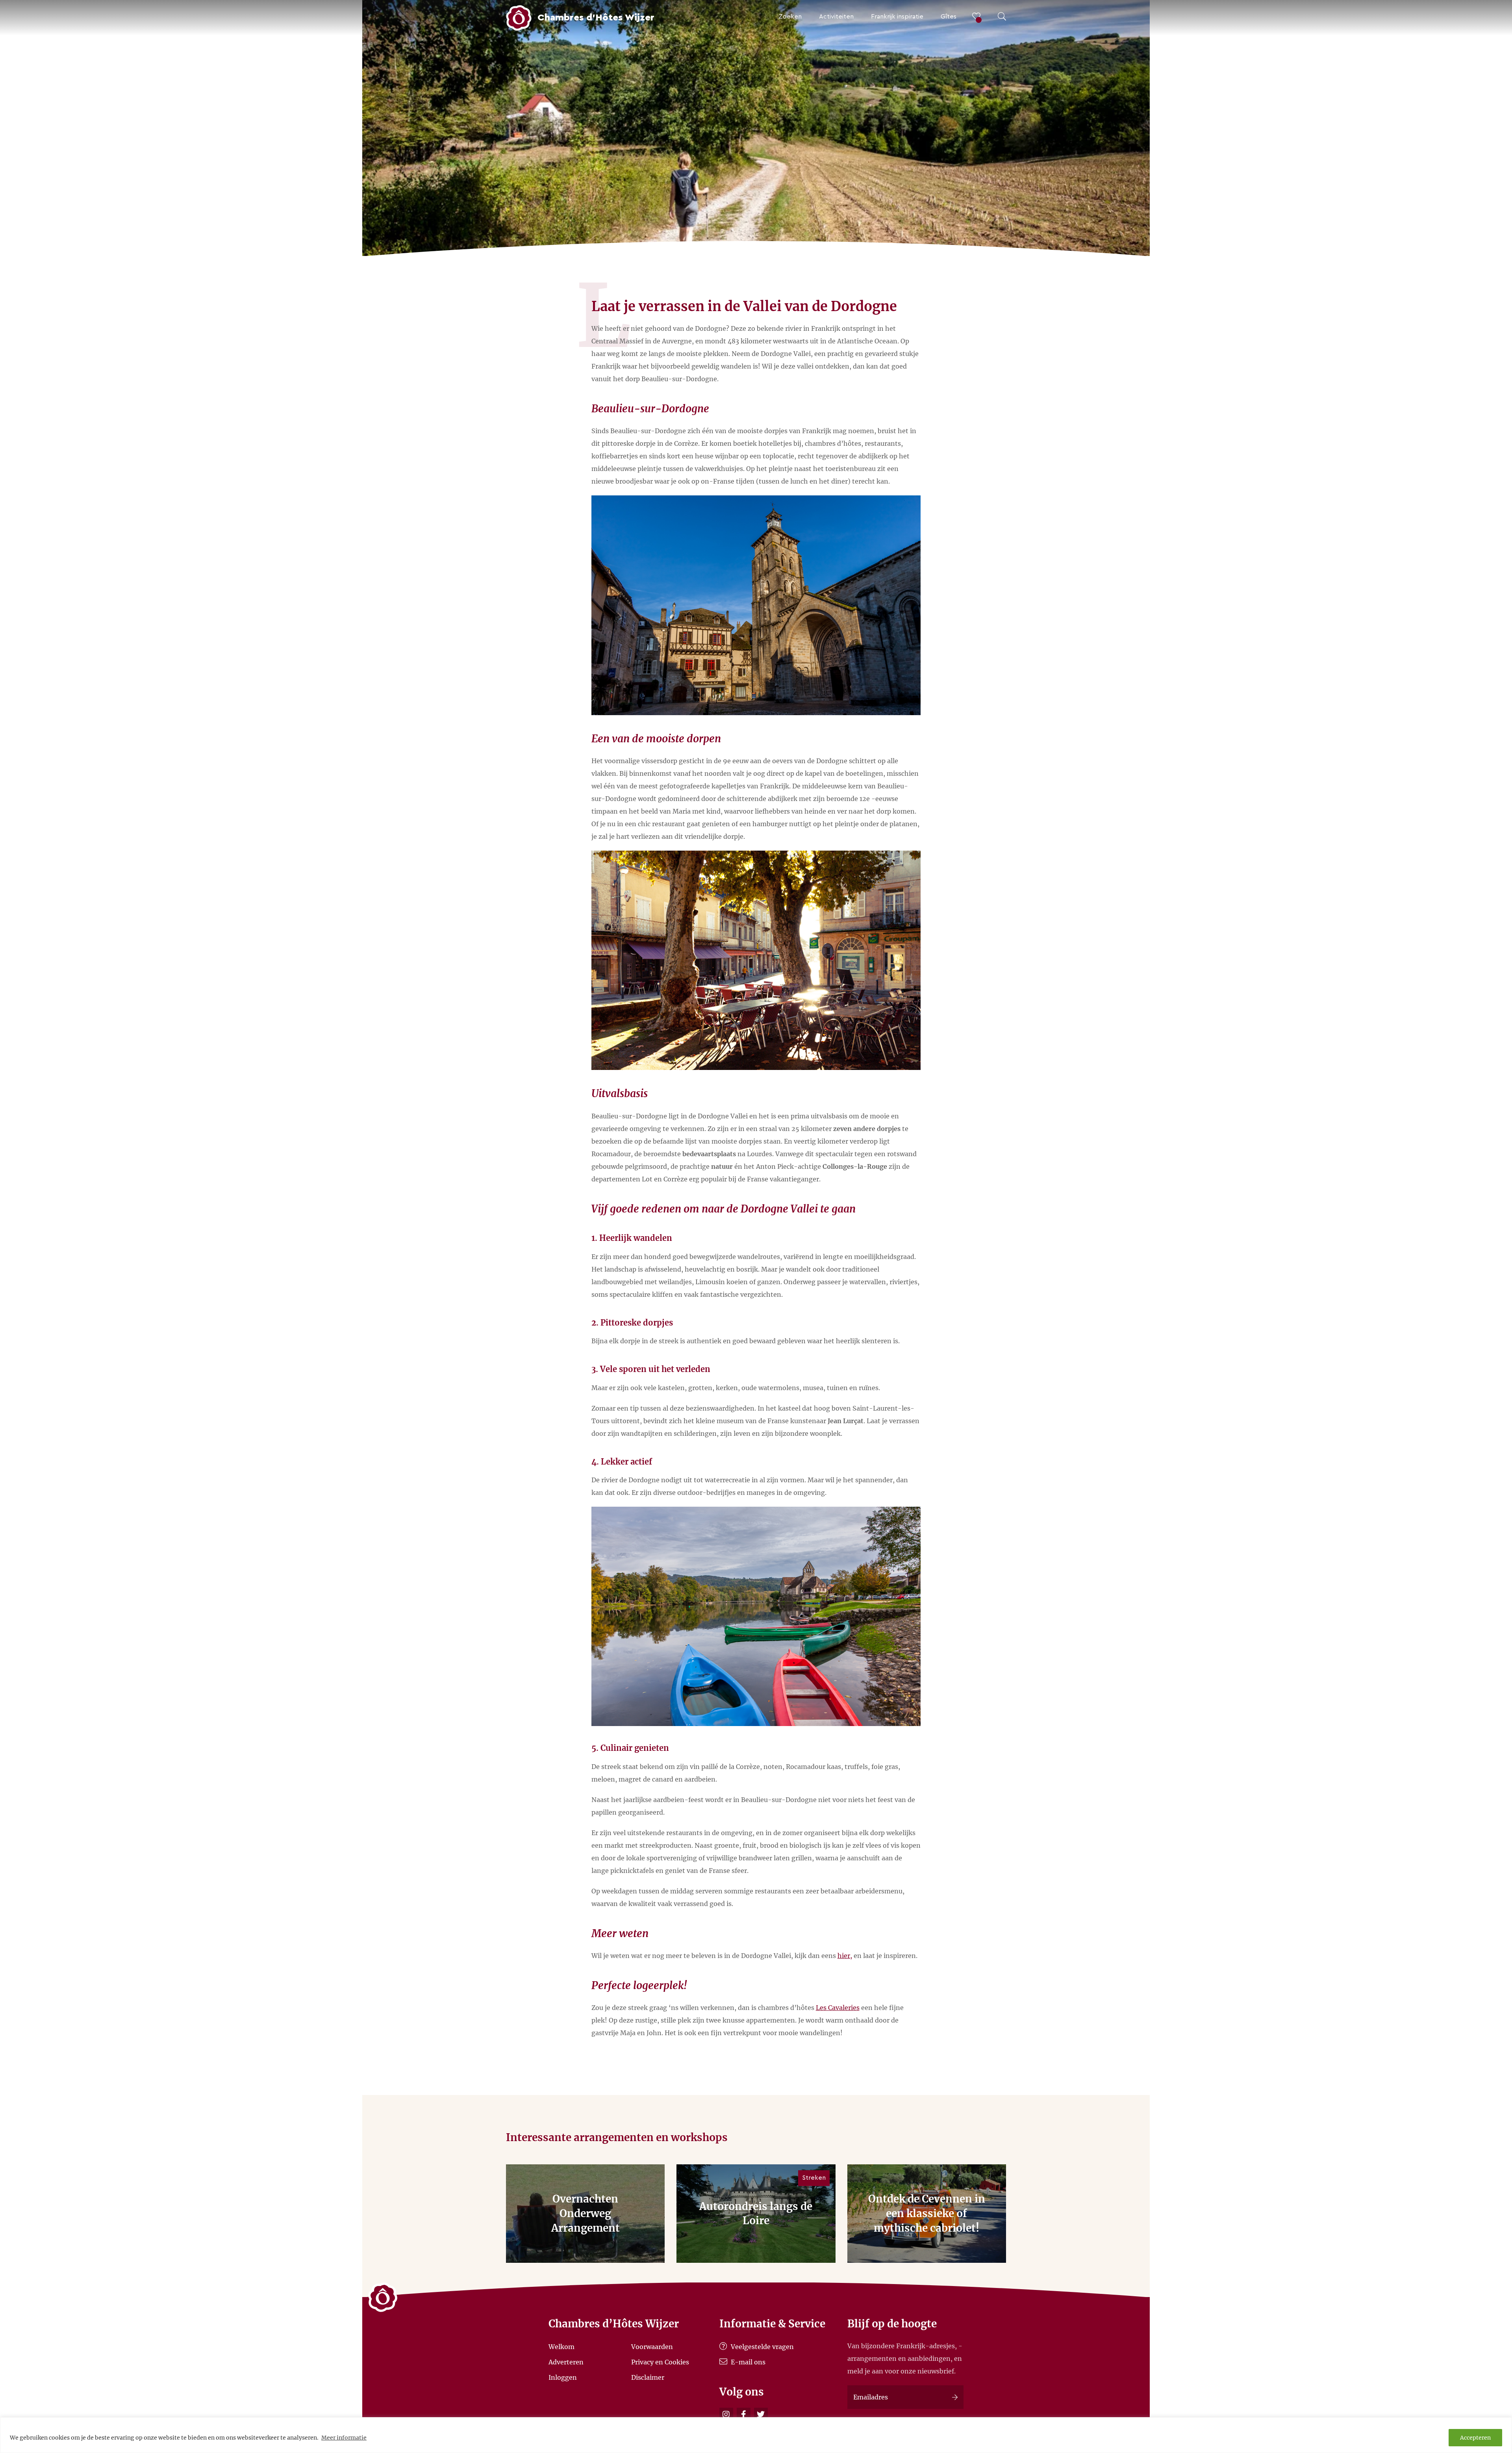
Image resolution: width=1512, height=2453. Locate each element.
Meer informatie (344, 2438)
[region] (756, 2435)
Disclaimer (648, 2377)
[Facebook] (744, 2415)
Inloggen (563, 2377)
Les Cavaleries (838, 2008)
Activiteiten (836, 17)
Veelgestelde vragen (762, 2347)
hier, (845, 1956)
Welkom (561, 2347)
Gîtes (949, 17)
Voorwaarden (652, 2347)
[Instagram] (726, 2415)
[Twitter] (761, 2415)
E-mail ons (747, 2362)
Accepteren (1475, 2438)
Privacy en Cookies (660, 2362)
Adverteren (566, 2362)
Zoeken (790, 17)
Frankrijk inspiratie (897, 17)
